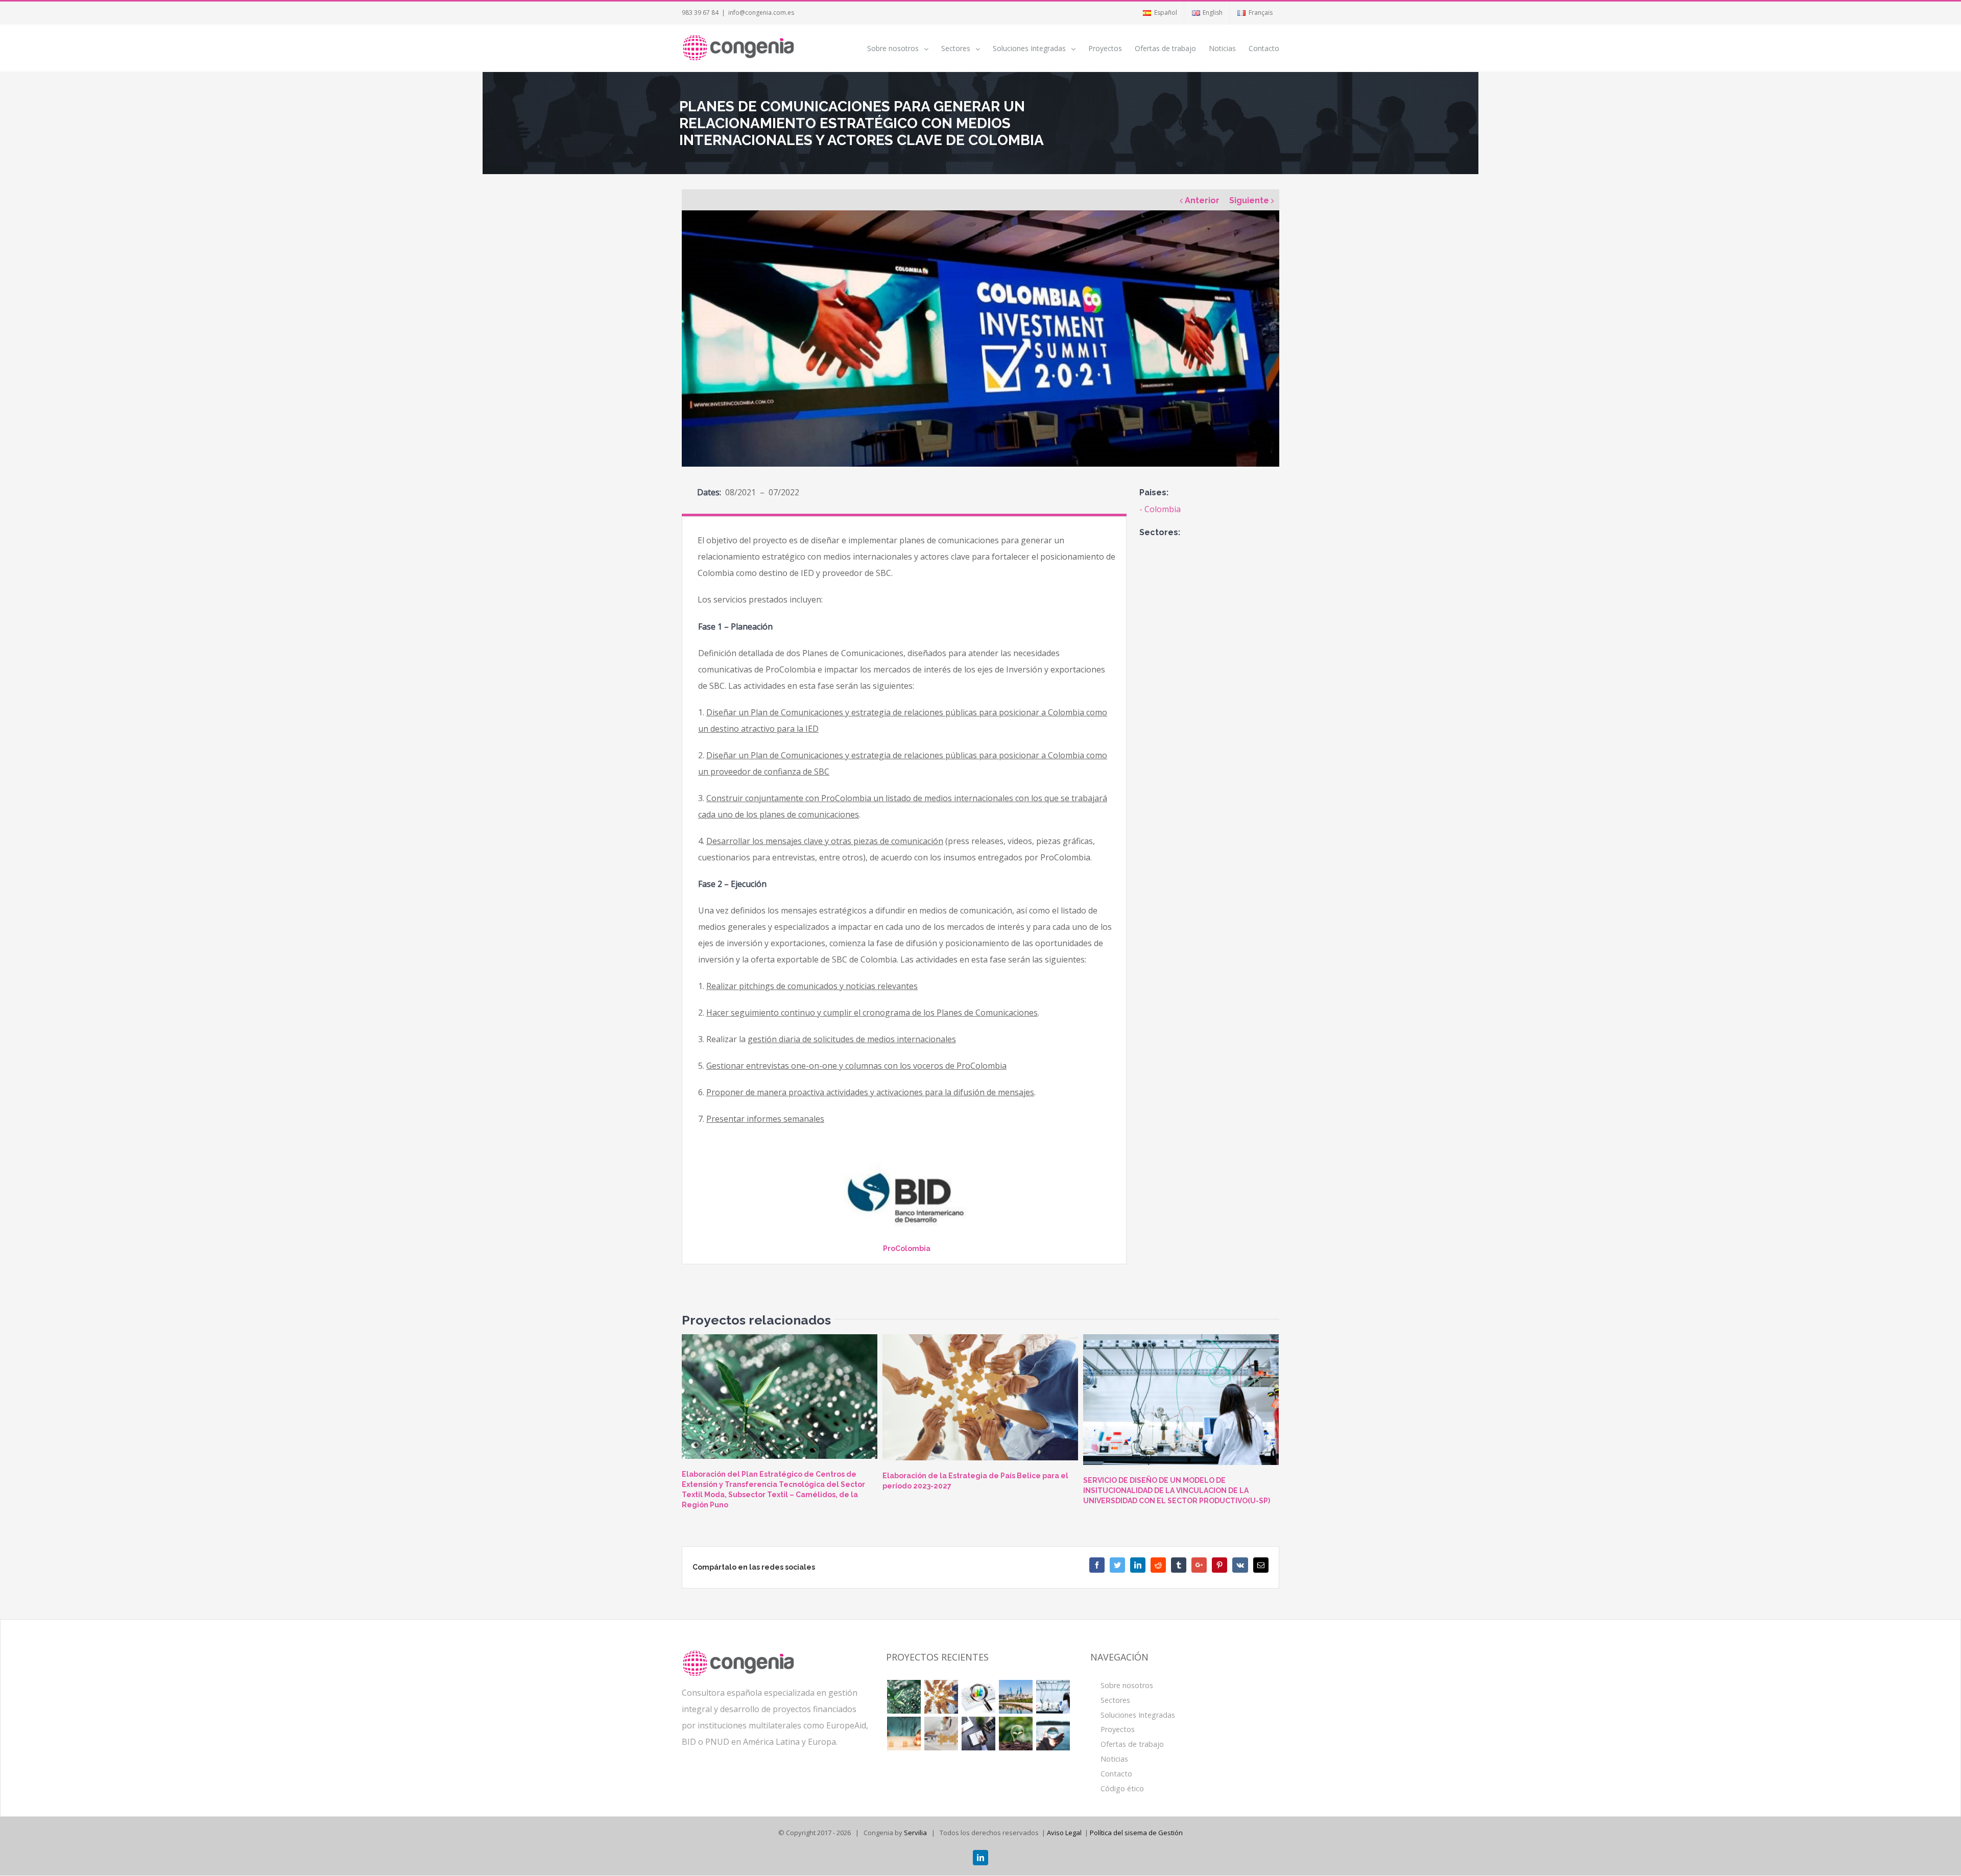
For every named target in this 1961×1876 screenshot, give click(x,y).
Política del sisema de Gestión (1136, 1833)
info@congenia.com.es (761, 13)
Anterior (1202, 200)
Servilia (915, 1833)
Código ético (1122, 1788)
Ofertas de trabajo (1132, 1744)
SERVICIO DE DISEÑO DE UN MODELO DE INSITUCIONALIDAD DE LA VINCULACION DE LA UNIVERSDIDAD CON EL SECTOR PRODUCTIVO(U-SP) (1177, 1490)
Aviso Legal (1064, 1833)
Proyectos (1118, 1729)
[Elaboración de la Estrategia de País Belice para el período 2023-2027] (980, 1398)
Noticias (1114, 1759)
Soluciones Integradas (1138, 1715)
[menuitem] (1159, 13)
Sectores (1115, 1700)
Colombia (1163, 509)
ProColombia (907, 1248)
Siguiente (1249, 200)
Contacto (1116, 1774)
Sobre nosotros (1127, 1685)
